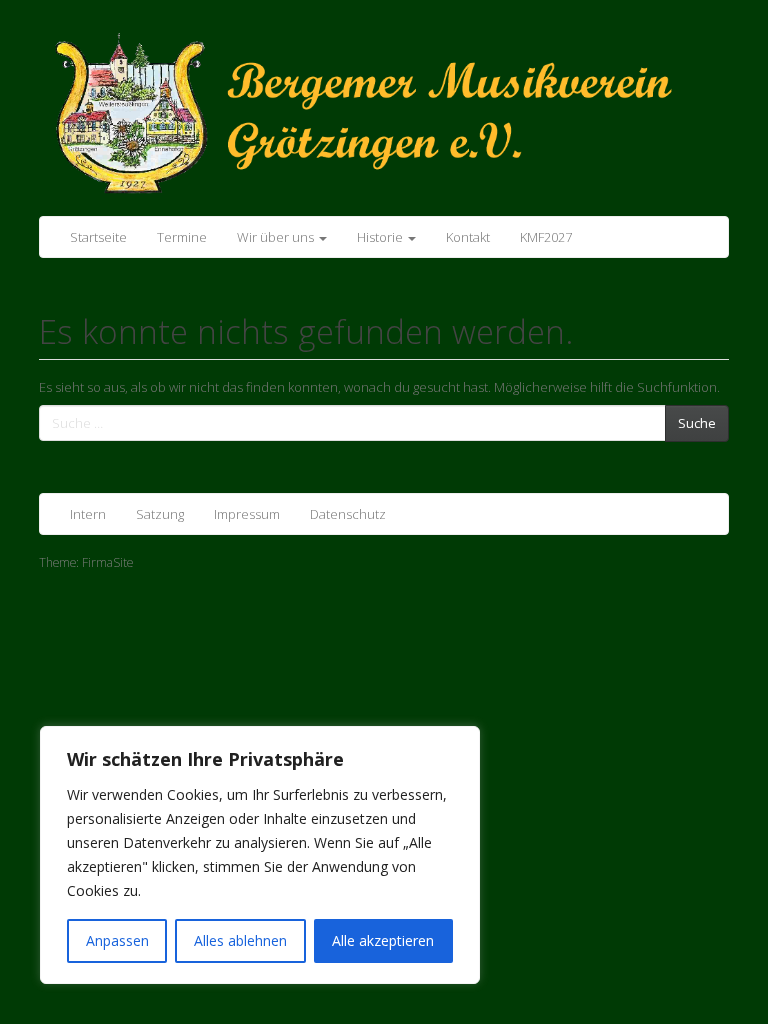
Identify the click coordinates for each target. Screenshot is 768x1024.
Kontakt (468, 237)
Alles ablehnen (240, 940)
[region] (260, 855)
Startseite (98, 237)
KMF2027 (546, 237)
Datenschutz (348, 514)
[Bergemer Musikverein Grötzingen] (384, 112)
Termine (182, 237)
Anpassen (117, 940)
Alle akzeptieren (383, 940)
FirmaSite (107, 562)
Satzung (160, 514)
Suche (697, 423)
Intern (88, 514)
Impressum (247, 514)
